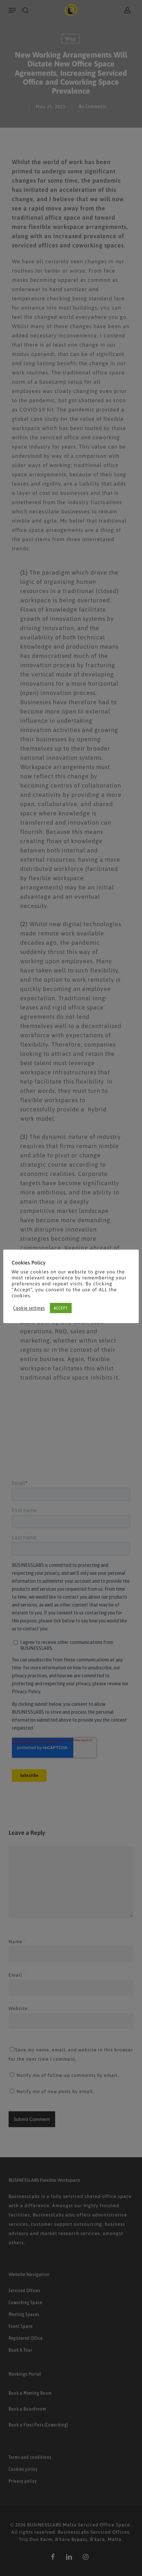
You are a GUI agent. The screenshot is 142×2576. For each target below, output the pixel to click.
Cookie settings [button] (29, 1308)
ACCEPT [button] (61, 1308)
